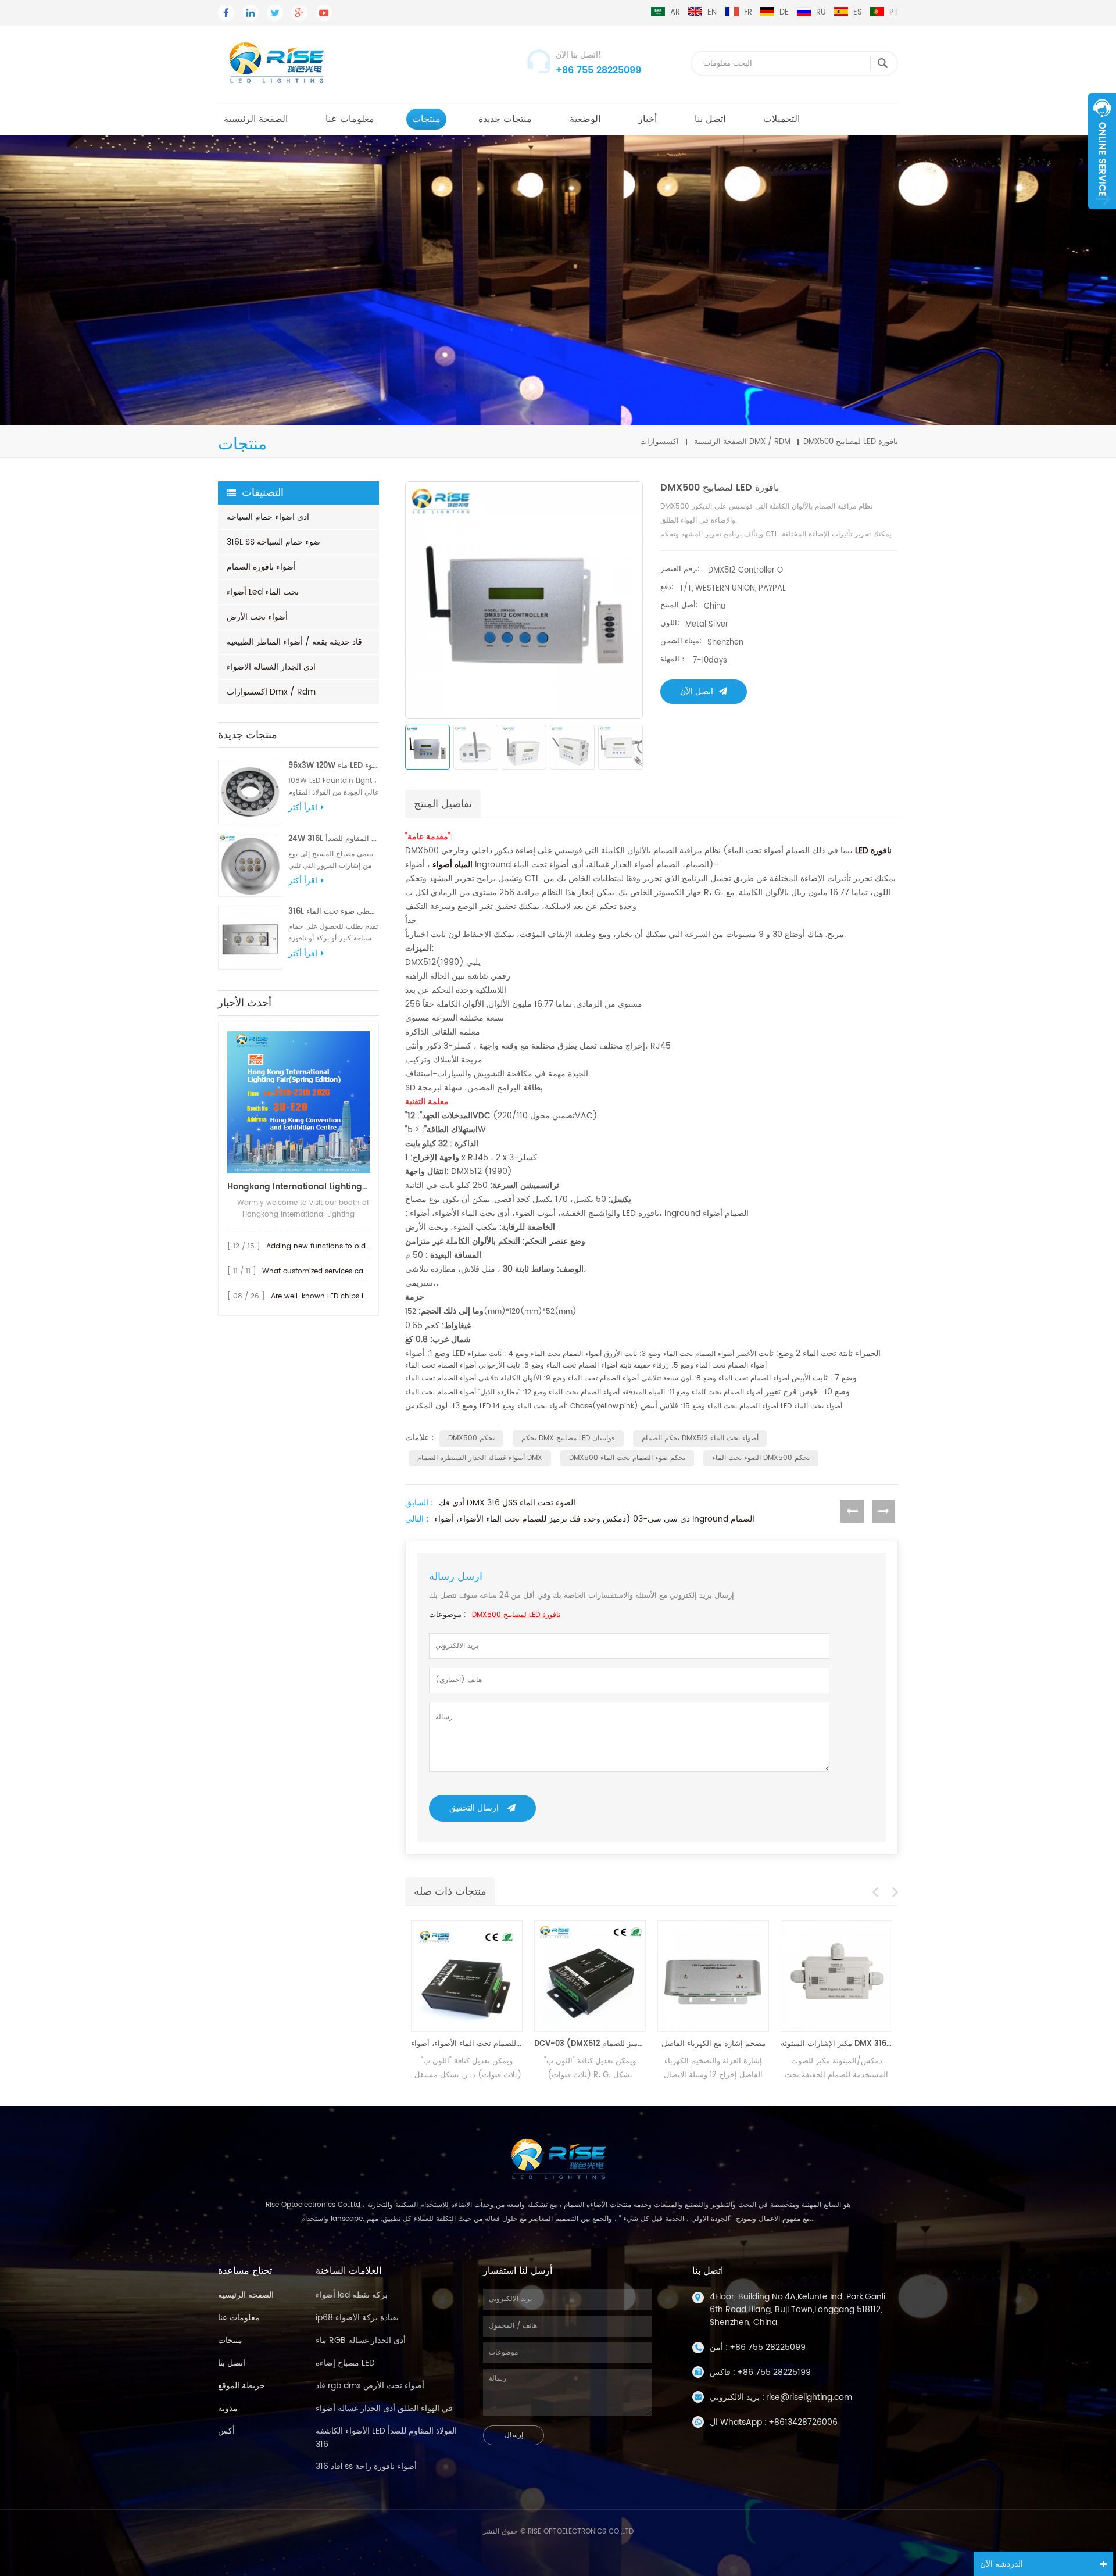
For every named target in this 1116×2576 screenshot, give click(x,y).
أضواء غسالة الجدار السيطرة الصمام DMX (480, 1458)
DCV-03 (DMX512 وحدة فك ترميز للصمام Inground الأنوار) (573, 2044)
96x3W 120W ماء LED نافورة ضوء (334, 766)
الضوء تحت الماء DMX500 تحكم (761, 1458)
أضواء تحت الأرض (257, 617)
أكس (226, 2431)
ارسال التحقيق (474, 1808)
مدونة (228, 2408)
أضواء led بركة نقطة (352, 2295)
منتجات (426, 119)
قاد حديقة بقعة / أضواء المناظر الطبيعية (294, 642)
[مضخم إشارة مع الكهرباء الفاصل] (696, 1976)
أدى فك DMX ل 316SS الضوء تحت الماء (507, 1503)
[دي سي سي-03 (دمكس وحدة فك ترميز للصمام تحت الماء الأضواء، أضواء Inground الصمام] (449, 1976)
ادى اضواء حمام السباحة (268, 517)
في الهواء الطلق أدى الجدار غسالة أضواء (384, 2408)
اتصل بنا (710, 119)
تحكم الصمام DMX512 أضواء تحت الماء (700, 1438)
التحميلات (781, 119)
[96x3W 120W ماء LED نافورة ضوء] (250, 792)
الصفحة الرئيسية (256, 119)
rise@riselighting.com (809, 2397)
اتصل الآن (697, 691)
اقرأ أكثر (303, 808)
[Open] (1102, 151)
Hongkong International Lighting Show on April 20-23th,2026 (298, 1187)
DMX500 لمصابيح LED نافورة (516, 1615)
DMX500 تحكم (471, 1438)
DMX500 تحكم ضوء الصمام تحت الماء (627, 1458)
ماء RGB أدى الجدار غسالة (361, 2340)
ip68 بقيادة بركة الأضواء (357, 2318)
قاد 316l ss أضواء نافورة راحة (366, 2466)
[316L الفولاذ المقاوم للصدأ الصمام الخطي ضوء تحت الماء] (250, 938)
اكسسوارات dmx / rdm (271, 692)
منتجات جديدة (505, 119)
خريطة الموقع (242, 2386)
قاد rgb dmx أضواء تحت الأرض (370, 2386)
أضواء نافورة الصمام (261, 567)
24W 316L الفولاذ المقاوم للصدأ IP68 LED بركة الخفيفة (334, 839)
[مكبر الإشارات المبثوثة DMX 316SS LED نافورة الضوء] (819, 1976)
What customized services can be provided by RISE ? (354, 1271)
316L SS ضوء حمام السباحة (273, 542)
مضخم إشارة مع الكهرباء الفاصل (696, 2044)
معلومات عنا (350, 119)
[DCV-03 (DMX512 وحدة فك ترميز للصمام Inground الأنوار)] (573, 1976)
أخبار (648, 119)
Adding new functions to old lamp (326, 1246)
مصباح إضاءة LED (345, 2363)
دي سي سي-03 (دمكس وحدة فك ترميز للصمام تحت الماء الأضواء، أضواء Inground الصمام (594, 1519)
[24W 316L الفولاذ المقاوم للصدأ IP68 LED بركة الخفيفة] (250, 865)
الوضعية (585, 119)
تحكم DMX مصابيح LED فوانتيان (568, 1438)
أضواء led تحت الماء (263, 592)
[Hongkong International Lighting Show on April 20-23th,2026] (298, 1102)
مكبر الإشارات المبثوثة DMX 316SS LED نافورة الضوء (819, 2044)
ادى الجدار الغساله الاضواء (271, 667)
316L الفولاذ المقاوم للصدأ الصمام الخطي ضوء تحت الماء (334, 912)
